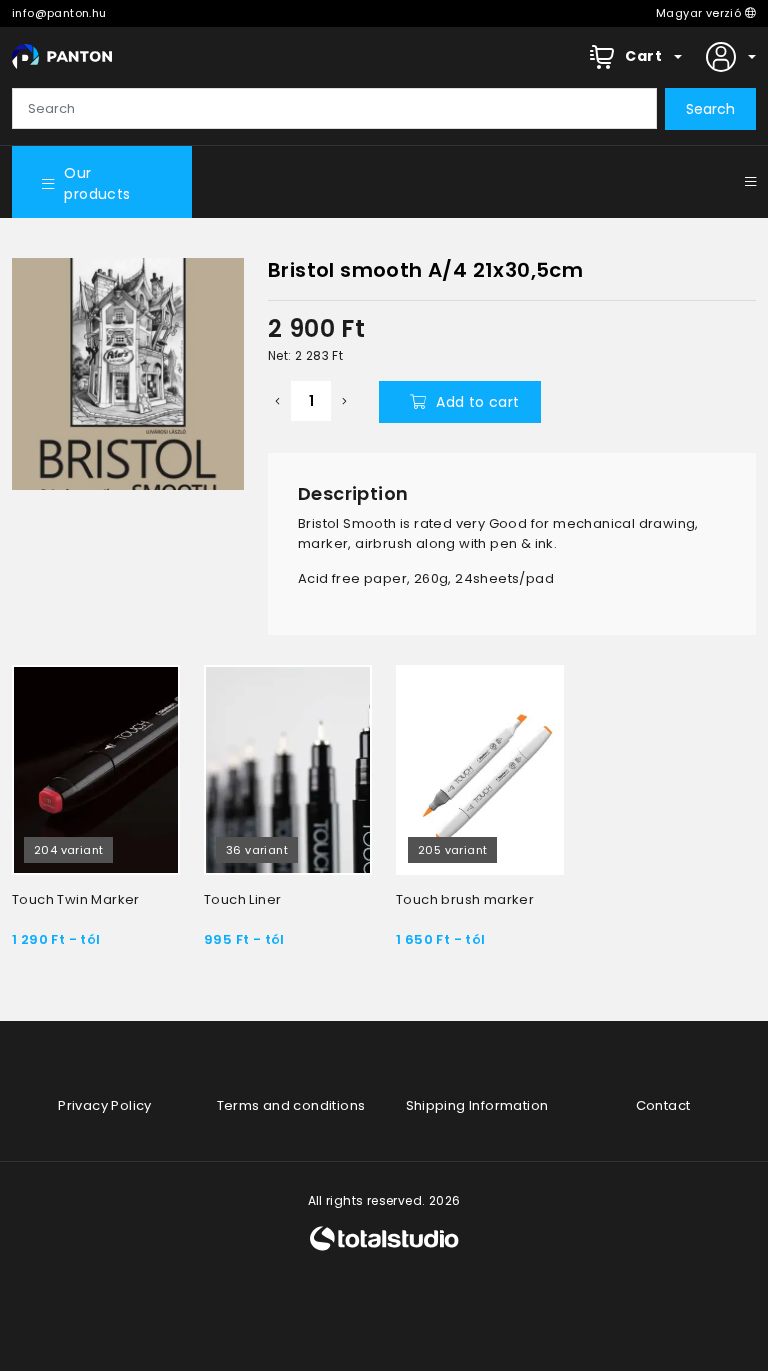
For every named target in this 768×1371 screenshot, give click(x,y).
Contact (663, 1105)
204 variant (68, 850)
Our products (97, 183)
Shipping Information (477, 1105)
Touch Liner (242, 899)
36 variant (257, 850)
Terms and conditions (291, 1105)
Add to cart (477, 402)
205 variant (452, 850)
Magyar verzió (700, 13)
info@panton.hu (59, 13)
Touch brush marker (465, 899)
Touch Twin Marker (76, 899)
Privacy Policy (105, 1105)
